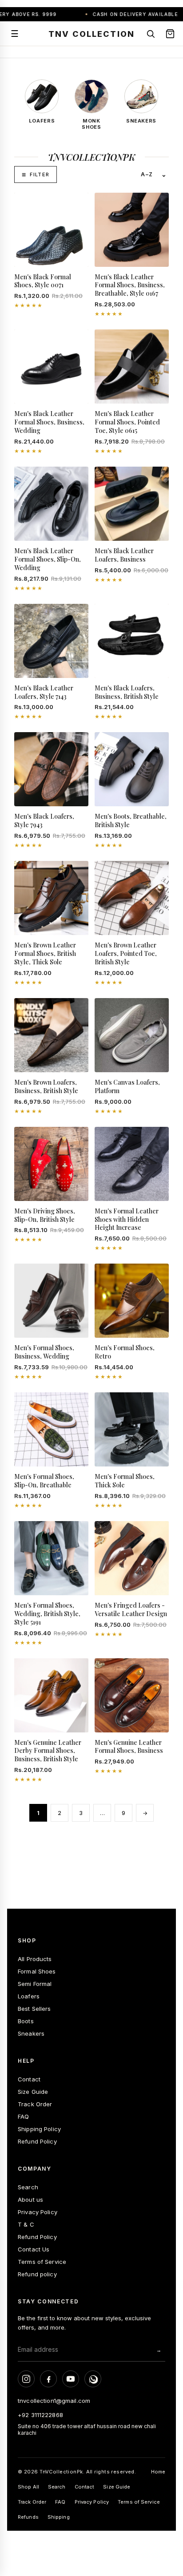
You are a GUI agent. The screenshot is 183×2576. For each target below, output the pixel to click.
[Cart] (170, 34)
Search (28, 2187)
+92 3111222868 (40, 2415)
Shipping (59, 2517)
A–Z (147, 174)
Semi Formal (35, 1984)
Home (158, 2472)
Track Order (35, 2104)
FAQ (23, 2116)
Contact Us (34, 2249)
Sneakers (31, 2033)
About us (30, 2200)
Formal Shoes (37, 1971)
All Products (35, 1959)
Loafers (29, 1996)
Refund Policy (37, 2141)
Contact (29, 2079)
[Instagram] (26, 2379)
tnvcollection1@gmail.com (54, 2401)
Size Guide (33, 2092)
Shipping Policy (39, 2129)
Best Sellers (34, 2009)
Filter (40, 174)
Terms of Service (42, 2262)
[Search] (151, 34)
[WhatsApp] (93, 2379)
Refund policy (37, 2274)
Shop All (28, 2487)
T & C (26, 2224)
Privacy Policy (38, 2212)
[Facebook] (48, 2379)
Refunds (28, 2517)
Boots (26, 2021)
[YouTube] (71, 2379)
